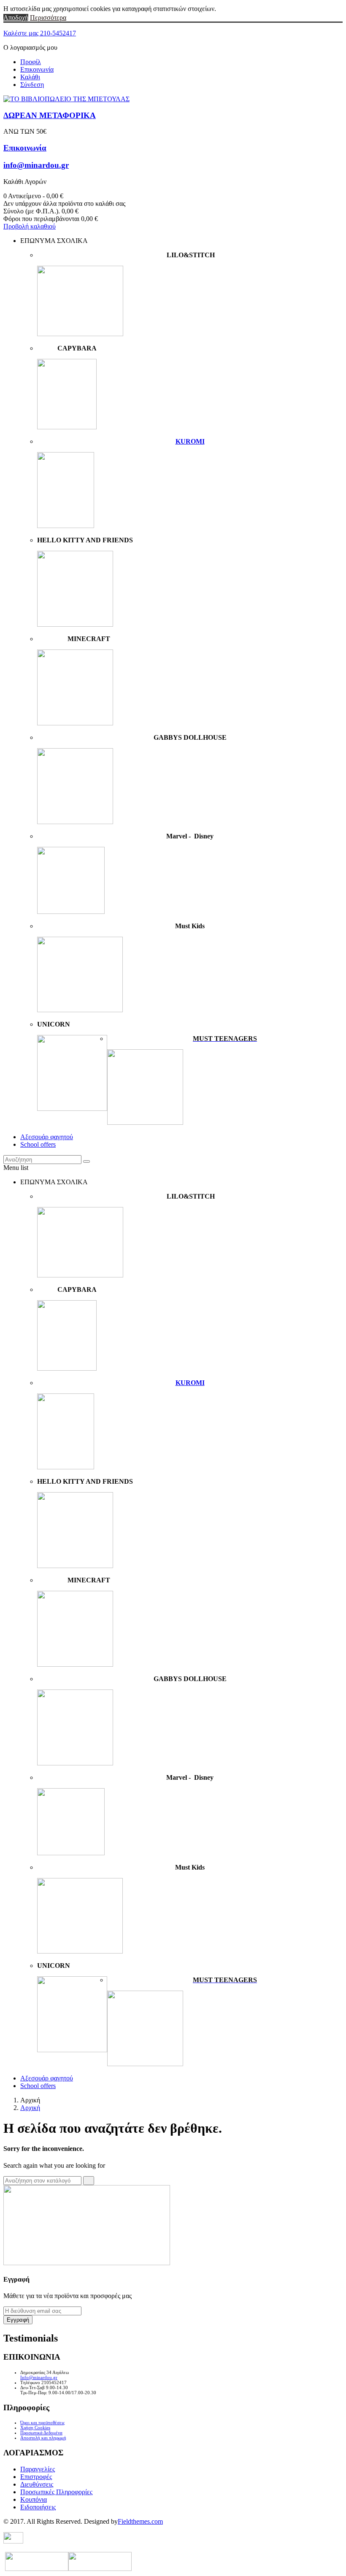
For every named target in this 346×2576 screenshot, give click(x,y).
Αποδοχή (16, 18)
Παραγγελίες (38, 2469)
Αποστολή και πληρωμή (43, 2438)
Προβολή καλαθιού (30, 226)
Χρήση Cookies (35, 2428)
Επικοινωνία (37, 69)
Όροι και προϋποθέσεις (42, 2422)
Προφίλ (31, 62)
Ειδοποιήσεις (38, 2507)
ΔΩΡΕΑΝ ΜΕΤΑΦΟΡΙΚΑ (50, 115)
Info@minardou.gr (39, 2377)
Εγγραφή (18, 2320)
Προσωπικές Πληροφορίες (56, 2492)
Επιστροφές (36, 2477)
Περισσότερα (48, 18)
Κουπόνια (34, 2499)
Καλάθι (30, 77)
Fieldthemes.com (140, 2521)
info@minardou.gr (36, 165)
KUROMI (190, 441)
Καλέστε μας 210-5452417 (40, 33)
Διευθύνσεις (37, 2484)
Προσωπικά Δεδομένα (41, 2433)
